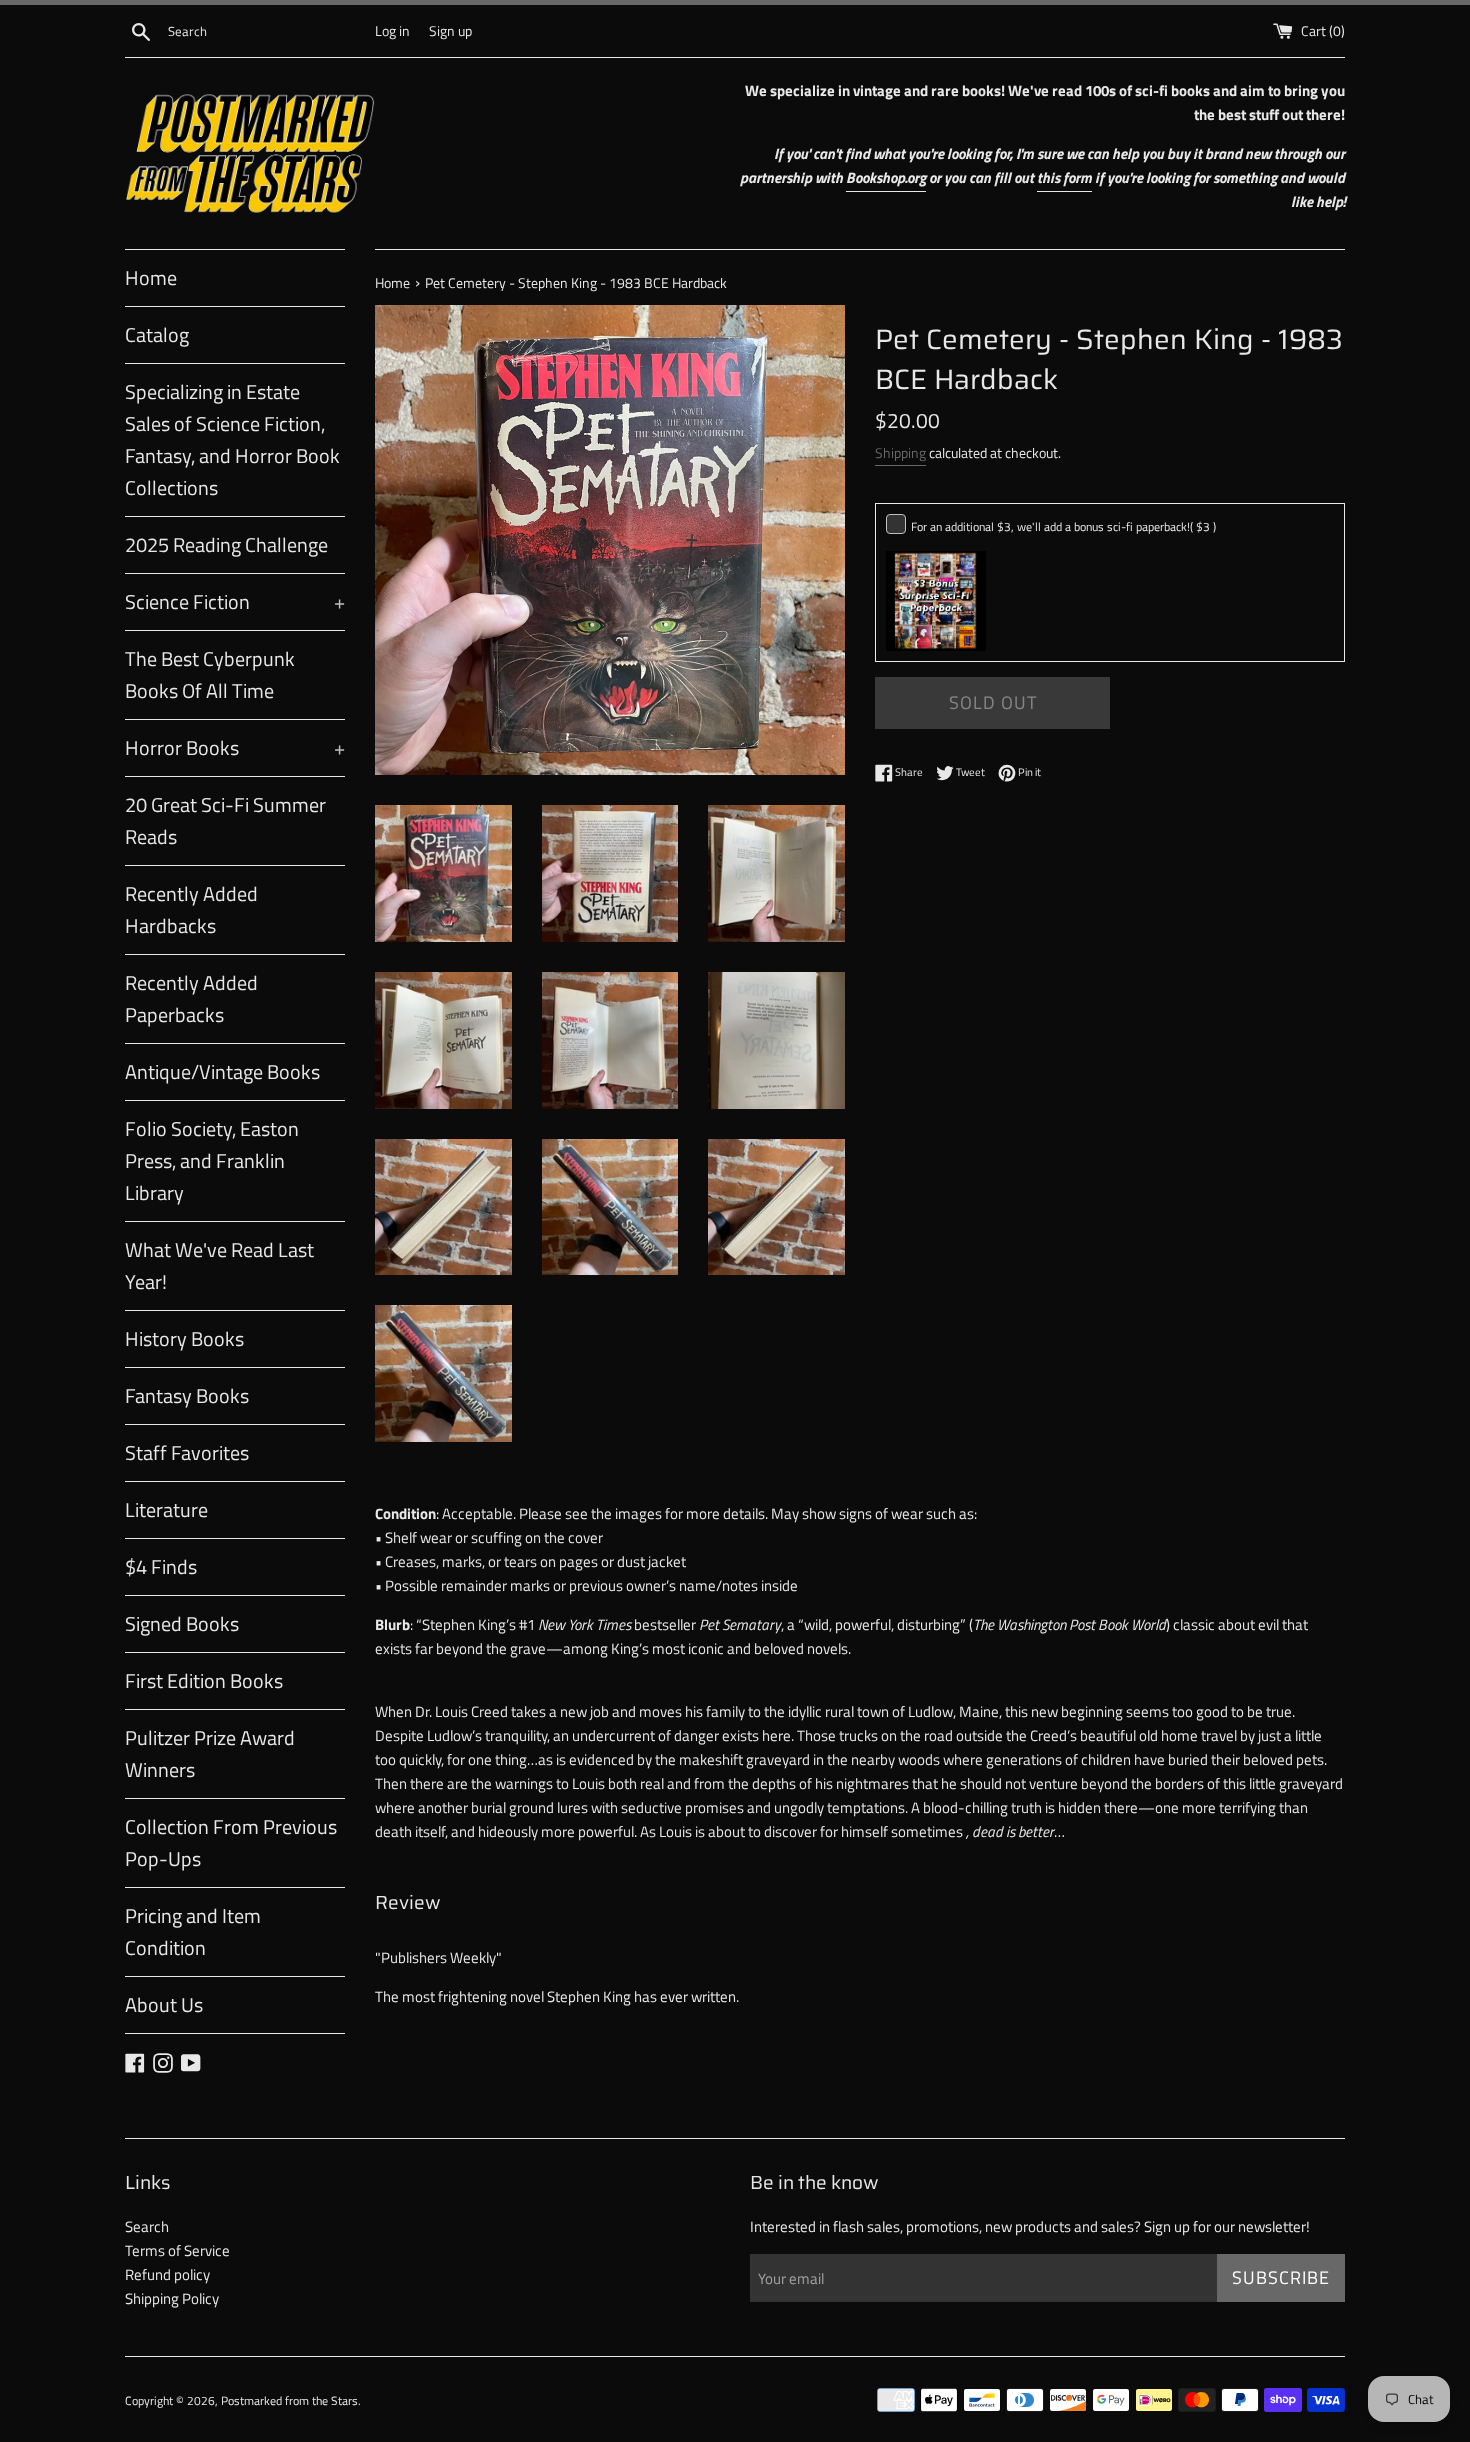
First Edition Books (204, 1680)
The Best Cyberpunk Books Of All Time (210, 674)
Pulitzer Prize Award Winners (210, 1753)
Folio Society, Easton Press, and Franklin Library (212, 1160)
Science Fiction (235, 601)
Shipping (900, 452)
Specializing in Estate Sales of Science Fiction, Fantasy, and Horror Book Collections (232, 439)
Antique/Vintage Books (222, 1071)
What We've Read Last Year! (219, 1265)
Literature (166, 1509)
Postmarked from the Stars (289, 2400)
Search (147, 2226)
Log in (392, 31)
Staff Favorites (187, 1452)
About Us (164, 2004)
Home (151, 277)
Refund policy (167, 2274)
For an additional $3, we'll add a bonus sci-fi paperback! (1063, 526)
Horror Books (235, 747)
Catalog (157, 334)
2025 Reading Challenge (226, 544)
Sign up (450, 31)
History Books (184, 1338)
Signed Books (182, 1623)
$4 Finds (161, 1566)
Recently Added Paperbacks (191, 998)
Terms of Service (177, 2250)
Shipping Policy (172, 2298)
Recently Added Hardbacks (191, 909)
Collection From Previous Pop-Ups (231, 1842)
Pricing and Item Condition (193, 1931)
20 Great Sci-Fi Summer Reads (225, 820)
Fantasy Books (187, 1395)
